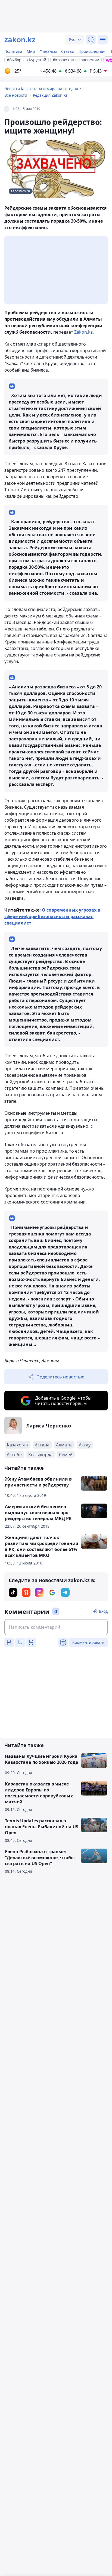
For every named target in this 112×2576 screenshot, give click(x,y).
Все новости (16, 95)
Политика (13, 51)
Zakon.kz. (84, 332)
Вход (103, 1611)
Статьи (68, 51)
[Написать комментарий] (56, 1627)
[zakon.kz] (20, 40)
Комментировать (88, 1642)
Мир (31, 51)
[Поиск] (91, 40)
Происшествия (93, 51)
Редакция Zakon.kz (50, 95)
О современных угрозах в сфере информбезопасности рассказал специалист (52, 916)
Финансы (48, 51)
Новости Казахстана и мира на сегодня (41, 89)
